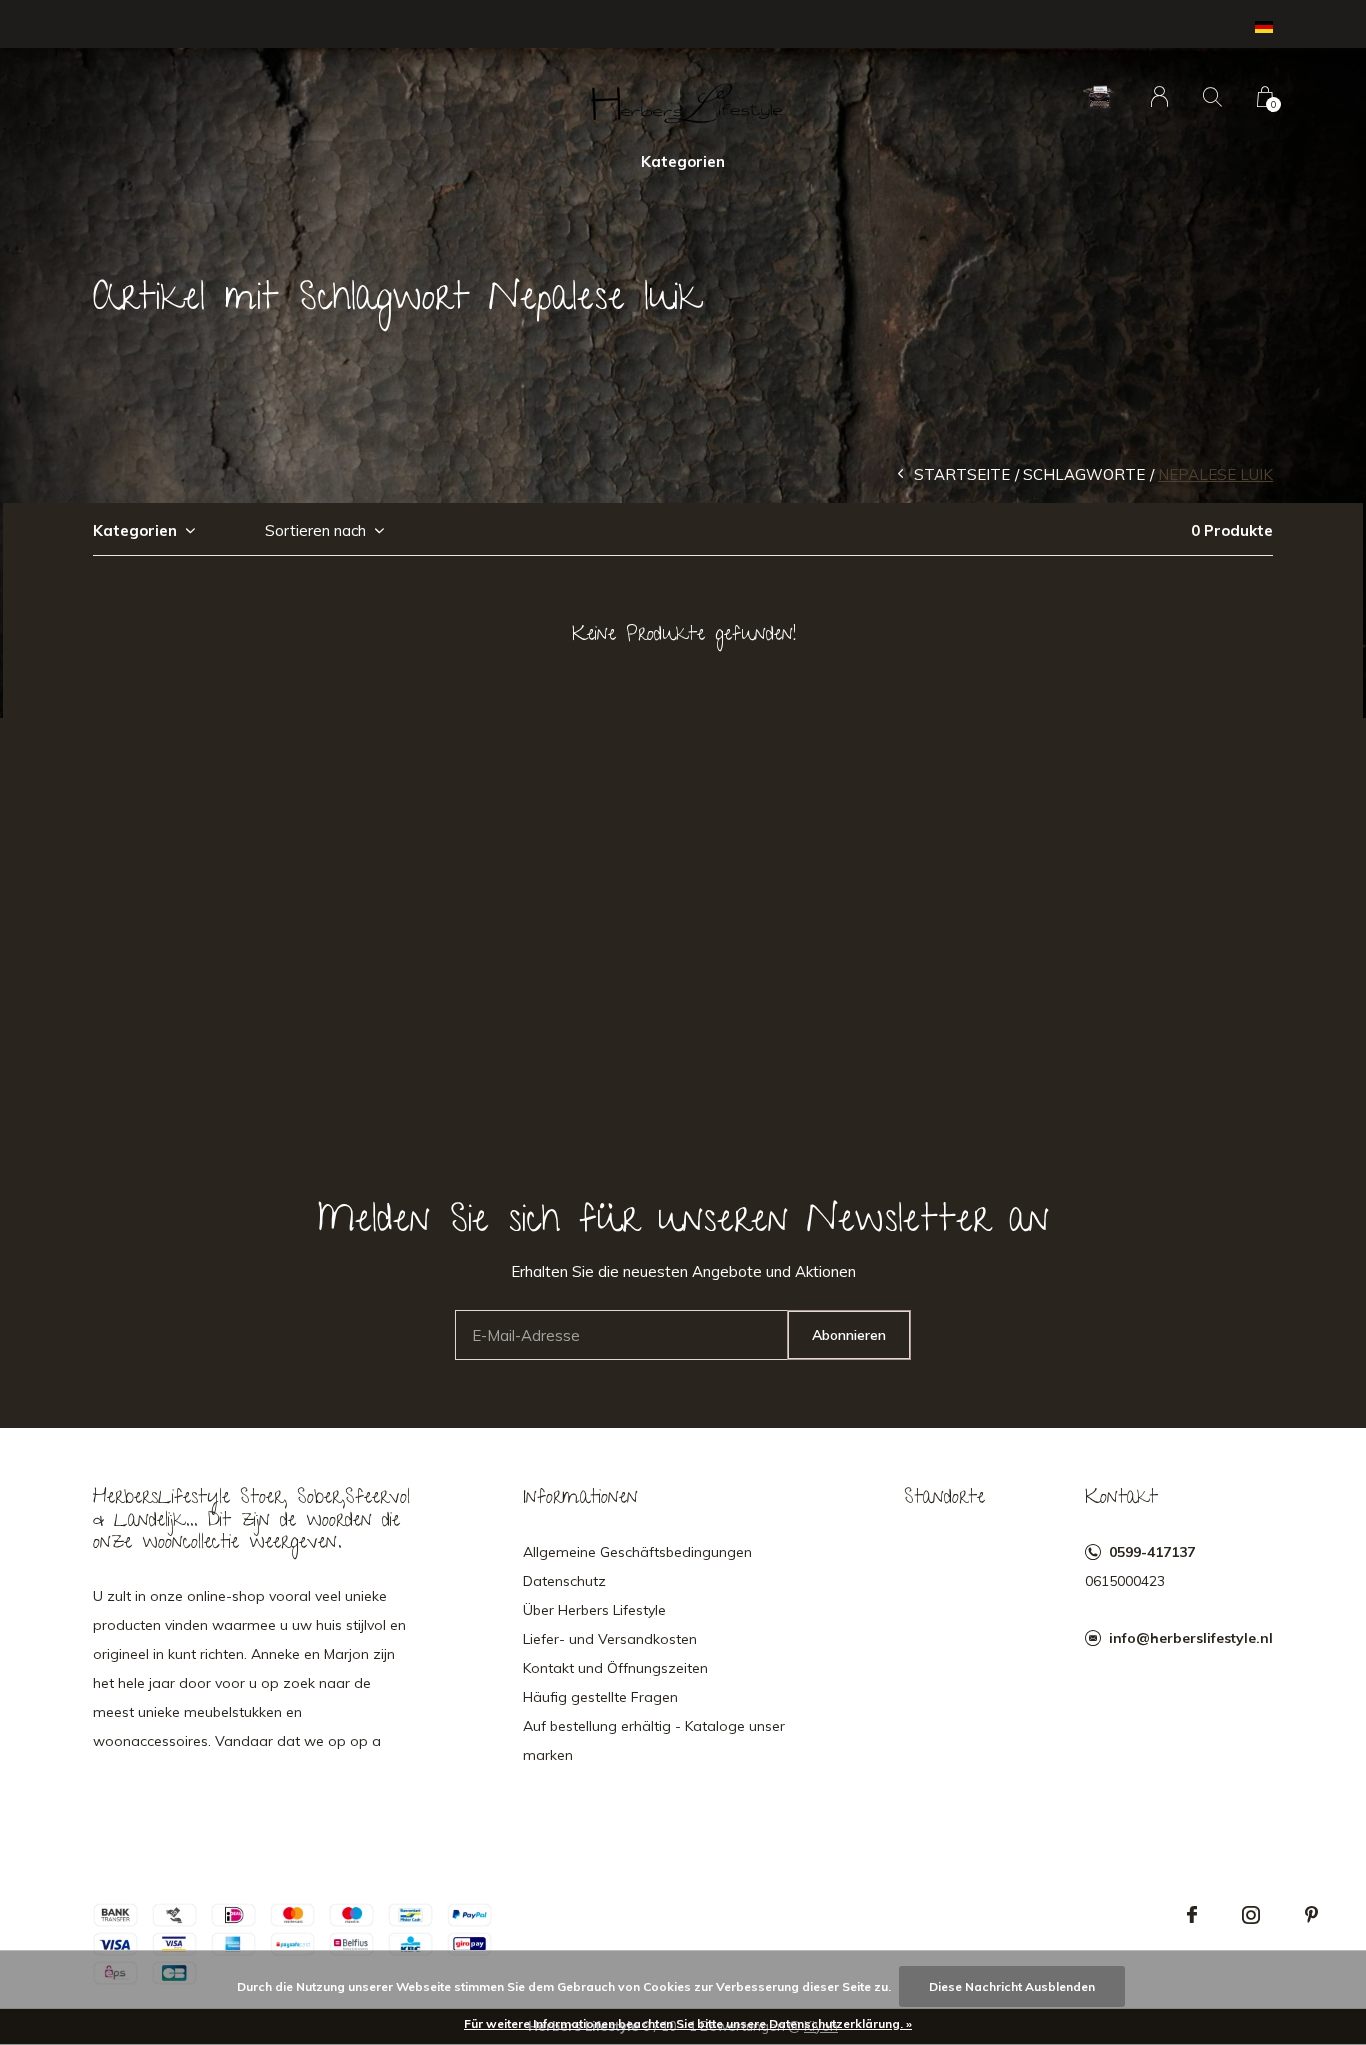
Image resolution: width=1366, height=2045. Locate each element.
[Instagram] (1251, 1915)
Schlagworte (1084, 474)
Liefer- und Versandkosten (610, 1639)
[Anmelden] (1159, 96)
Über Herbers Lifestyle (594, 1610)
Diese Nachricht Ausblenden (1012, 1986)
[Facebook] (1192, 1915)
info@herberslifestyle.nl (1191, 1638)
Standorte (944, 1499)
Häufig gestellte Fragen (600, 1697)
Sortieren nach (315, 530)
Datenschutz (564, 1581)
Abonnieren (849, 1335)
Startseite (962, 474)
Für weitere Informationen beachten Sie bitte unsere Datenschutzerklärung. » (688, 2023)
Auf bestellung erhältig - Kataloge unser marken (654, 1740)
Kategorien (683, 161)
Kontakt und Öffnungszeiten (615, 1668)
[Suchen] (1212, 96)
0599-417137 (1152, 1552)
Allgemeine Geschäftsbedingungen (637, 1552)
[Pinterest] (1311, 1915)
